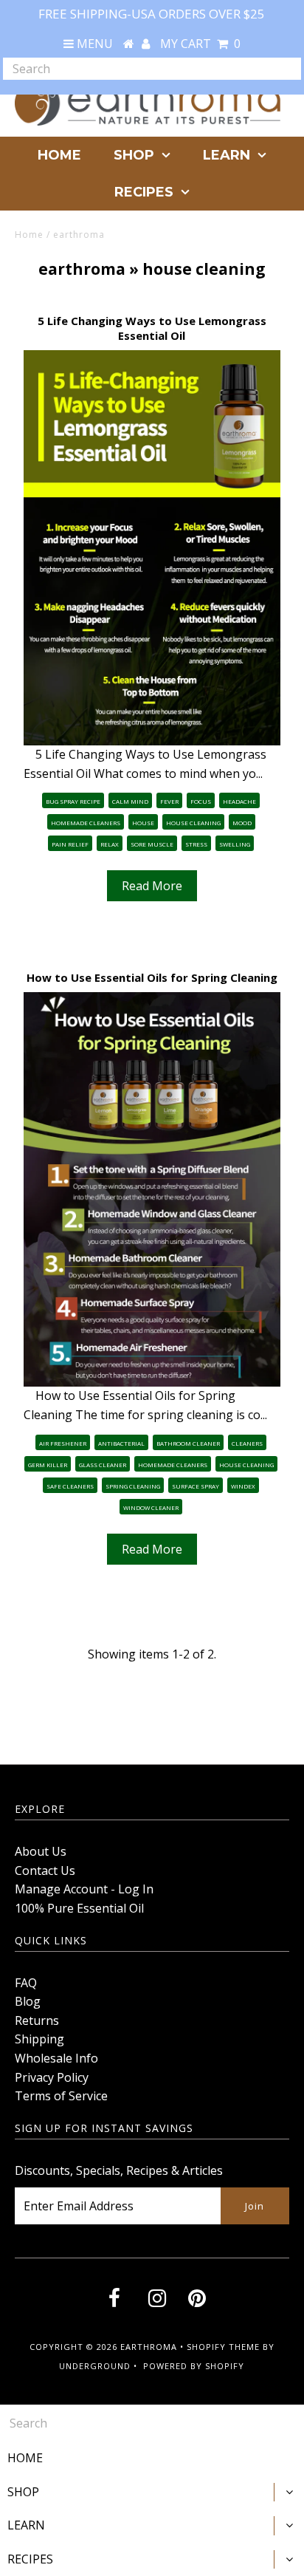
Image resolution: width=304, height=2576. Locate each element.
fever (169, 801)
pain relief (70, 844)
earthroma (82, 269)
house (143, 823)
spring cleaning (133, 1486)
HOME (59, 155)
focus (201, 801)
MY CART (200, 44)
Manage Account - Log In (84, 1889)
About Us (41, 1851)
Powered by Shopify (194, 2366)
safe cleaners (70, 1486)
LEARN (227, 155)
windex (243, 1486)
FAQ (26, 1983)
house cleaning (193, 823)
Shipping (39, 2039)
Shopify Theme (223, 2347)
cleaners (247, 1443)
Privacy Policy (52, 2077)
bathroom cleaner (188, 1443)
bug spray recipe (73, 801)
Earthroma (149, 2347)
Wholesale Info (56, 2058)
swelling (235, 844)
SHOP (134, 155)
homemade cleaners (86, 823)
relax (110, 844)
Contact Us (45, 1870)
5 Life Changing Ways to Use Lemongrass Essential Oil (152, 328)
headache (239, 801)
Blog (28, 2001)
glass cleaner (103, 1465)
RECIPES (144, 192)
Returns (37, 2020)
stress (196, 844)
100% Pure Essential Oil (79, 1908)
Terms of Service (61, 2096)
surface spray (196, 1486)
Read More (152, 886)
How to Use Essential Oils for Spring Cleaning (152, 977)
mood (242, 823)
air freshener (63, 1443)
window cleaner (151, 1507)
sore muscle (152, 844)
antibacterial (121, 1443)
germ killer (48, 1465)
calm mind (130, 801)
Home (29, 235)
